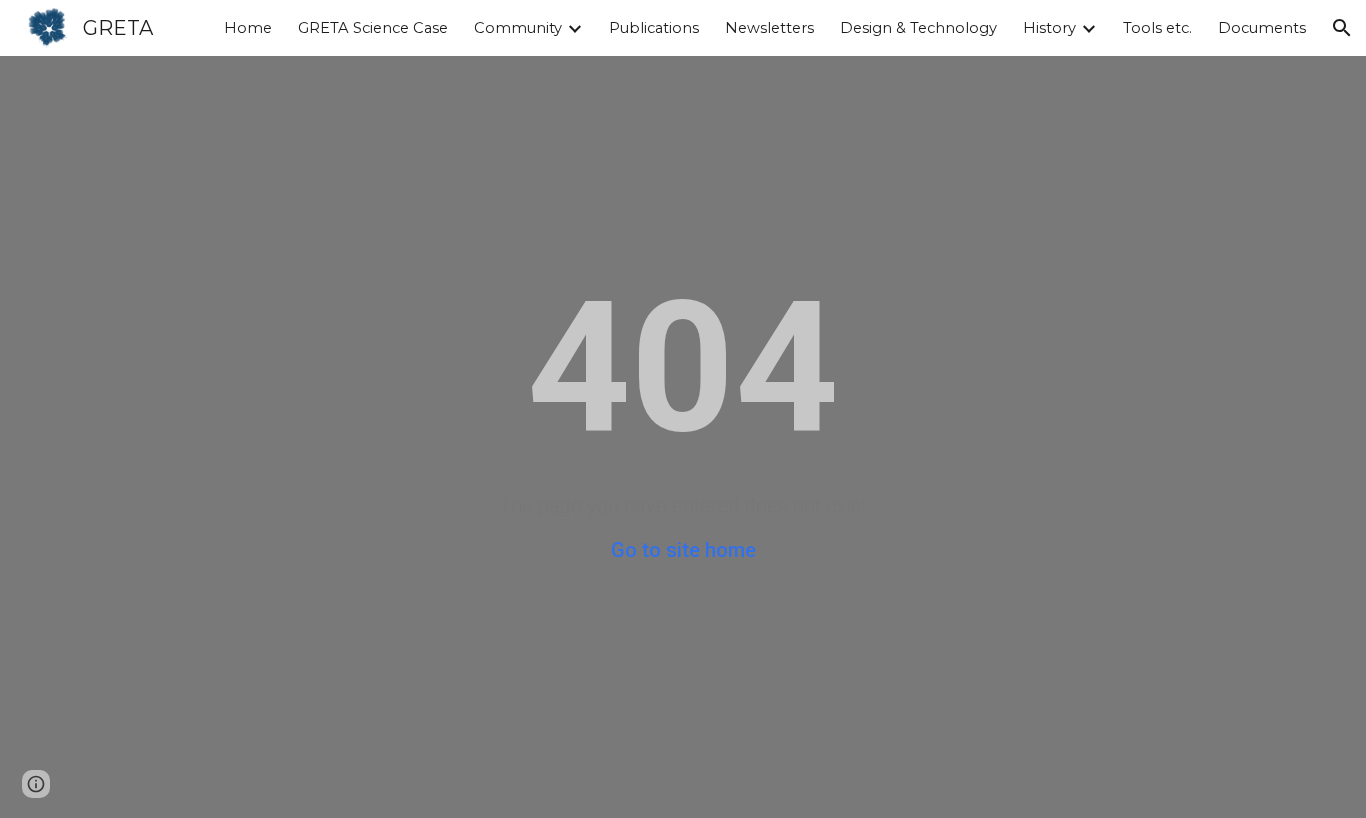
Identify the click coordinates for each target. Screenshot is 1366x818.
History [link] (1049, 28)
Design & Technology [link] (918, 28)
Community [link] (518, 28)
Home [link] (248, 28)
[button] (1342, 28)
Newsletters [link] (769, 28)
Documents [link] (1262, 28)
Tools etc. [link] (1157, 28)
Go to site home (683, 550)
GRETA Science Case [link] (373, 28)
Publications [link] (654, 28)
